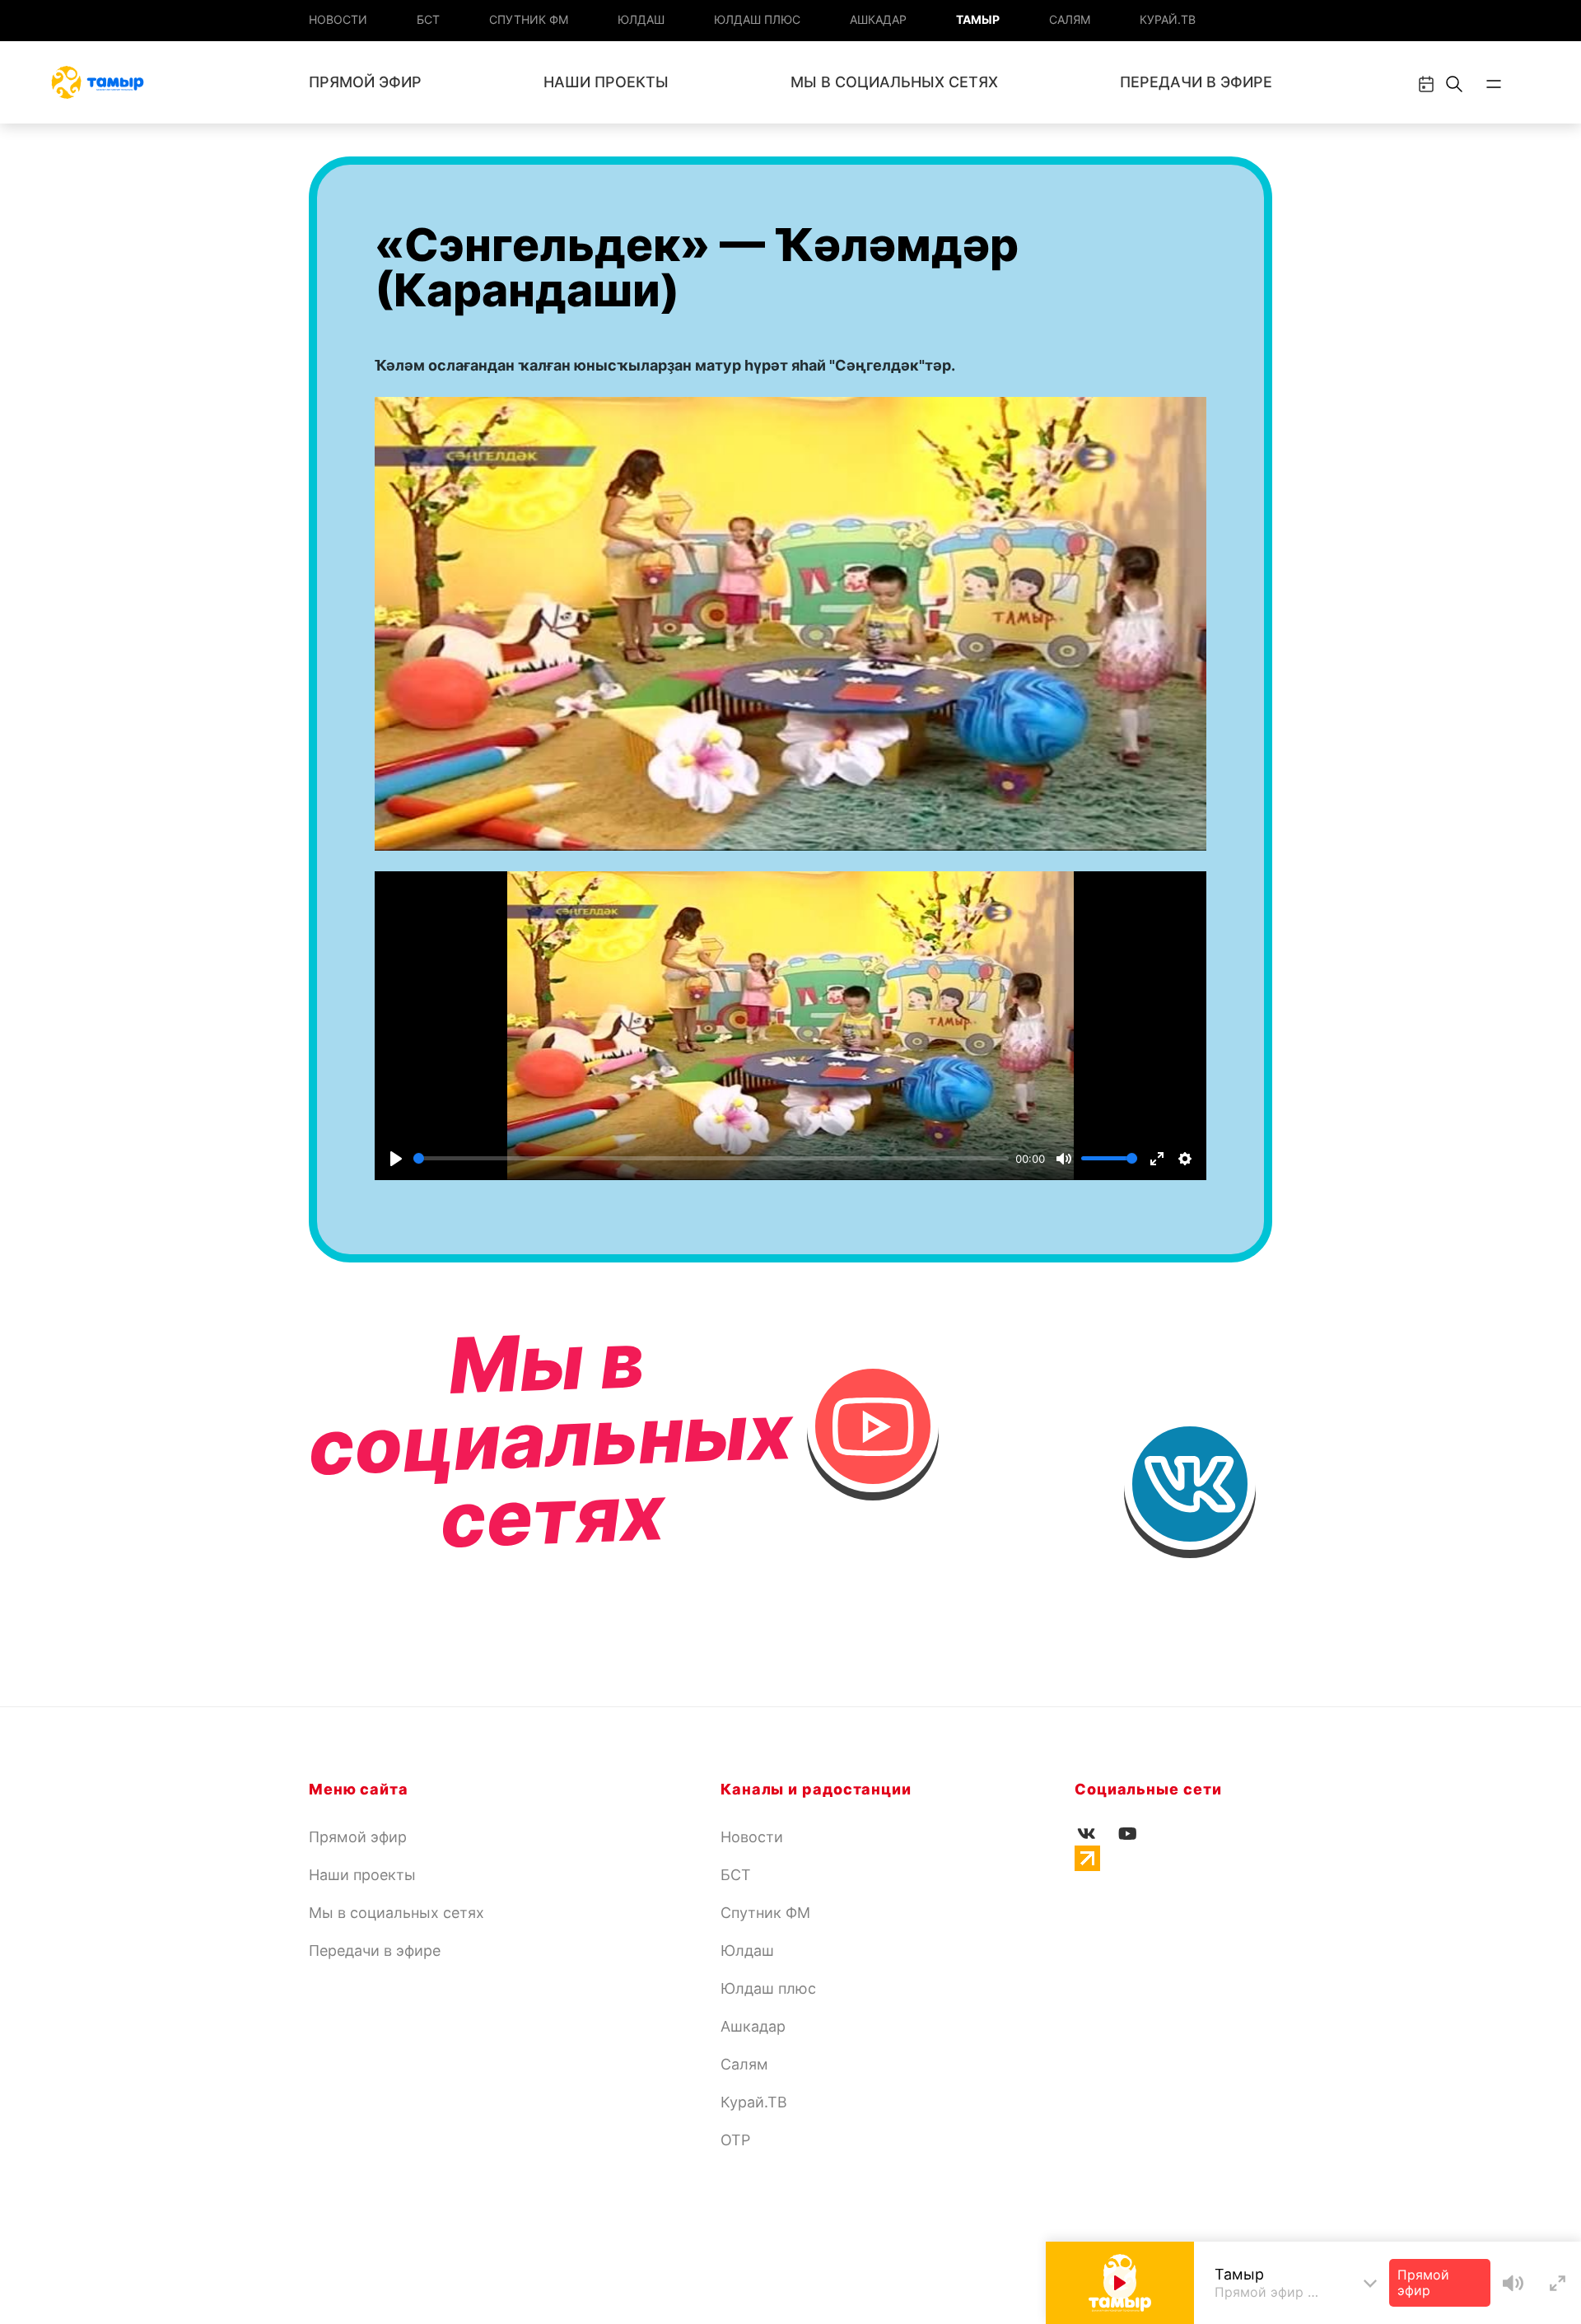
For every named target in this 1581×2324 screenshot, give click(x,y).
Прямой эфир (365, 82)
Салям (1070, 19)
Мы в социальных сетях (894, 82)
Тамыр (978, 19)
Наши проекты (606, 82)
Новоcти (338, 19)
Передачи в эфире (1196, 82)
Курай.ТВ (1168, 19)
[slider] (711, 1158)
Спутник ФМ (529, 19)
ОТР (735, 2140)
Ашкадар (878, 19)
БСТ (428, 19)
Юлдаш (641, 19)
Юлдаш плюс (757, 19)
